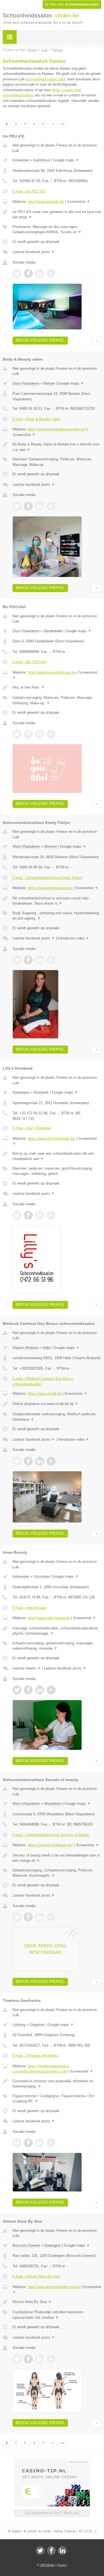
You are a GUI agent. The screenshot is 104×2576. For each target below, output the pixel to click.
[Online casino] (52, 2461)
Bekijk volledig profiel (40, 340)
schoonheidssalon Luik (45, 79)
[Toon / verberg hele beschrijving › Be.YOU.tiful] (57, 687)
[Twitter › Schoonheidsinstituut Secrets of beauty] (17, 1917)
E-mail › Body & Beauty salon (36, 419)
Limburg (19, 2025)
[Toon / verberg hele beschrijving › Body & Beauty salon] (57, 447)
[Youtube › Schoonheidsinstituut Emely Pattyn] (51, 960)
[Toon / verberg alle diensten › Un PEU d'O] (57, 229)
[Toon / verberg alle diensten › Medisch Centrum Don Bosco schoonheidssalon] (57, 1417)
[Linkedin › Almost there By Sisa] (40, 2359)
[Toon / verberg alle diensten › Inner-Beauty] (57, 1646)
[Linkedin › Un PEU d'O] (40, 274)
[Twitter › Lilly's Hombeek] (17, 1215)
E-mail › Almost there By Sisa (36, 2276)
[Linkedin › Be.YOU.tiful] (40, 734)
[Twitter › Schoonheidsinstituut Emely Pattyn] (17, 960)
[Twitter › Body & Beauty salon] (17, 506)
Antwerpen (21, 160)
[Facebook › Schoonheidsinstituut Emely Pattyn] (28, 960)
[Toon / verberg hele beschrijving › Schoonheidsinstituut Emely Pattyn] (57, 901)
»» (63, 124)
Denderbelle (53, 631)
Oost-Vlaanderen (26, 383)
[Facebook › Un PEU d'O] (28, 274)
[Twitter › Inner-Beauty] (17, 1690)
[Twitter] (40, 2551)
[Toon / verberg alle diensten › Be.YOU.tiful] (57, 700)
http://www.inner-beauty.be (49, 1618)
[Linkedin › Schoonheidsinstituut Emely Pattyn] (40, 960)
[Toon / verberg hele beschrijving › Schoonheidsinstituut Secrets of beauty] (57, 1858)
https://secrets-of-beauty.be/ (50, 1845)
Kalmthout (42, 160)
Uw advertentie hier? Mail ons (52, 2513)
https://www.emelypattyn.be (50, 888)
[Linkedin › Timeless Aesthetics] (40, 2143)
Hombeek (41, 1092)
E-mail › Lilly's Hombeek (32, 1128)
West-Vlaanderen (26, 846)
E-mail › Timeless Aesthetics (36, 2056)
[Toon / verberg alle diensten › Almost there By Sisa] (57, 2315)
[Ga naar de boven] (96, 341)
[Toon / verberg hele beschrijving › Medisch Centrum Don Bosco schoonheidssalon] (57, 1404)
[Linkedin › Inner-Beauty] (40, 1690)
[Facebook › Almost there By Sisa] (28, 2359)
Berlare (49, 383)
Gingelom (37, 2025)
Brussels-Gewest (26, 2245)
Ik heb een (72, 4)
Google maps (66, 160)
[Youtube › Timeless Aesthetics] (51, 2143)
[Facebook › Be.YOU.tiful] (28, 734)
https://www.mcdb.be (45, 1394)
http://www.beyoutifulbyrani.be (52, 672)
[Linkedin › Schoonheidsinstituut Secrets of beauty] (40, 1917)
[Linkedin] (62, 2551)
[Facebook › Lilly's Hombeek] (28, 1215)
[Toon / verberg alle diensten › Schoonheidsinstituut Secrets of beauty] (57, 1873)
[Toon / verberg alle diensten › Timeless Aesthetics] (57, 2099)
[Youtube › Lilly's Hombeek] (51, 1215)
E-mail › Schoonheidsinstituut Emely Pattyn (48, 878)
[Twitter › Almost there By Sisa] (17, 2359)
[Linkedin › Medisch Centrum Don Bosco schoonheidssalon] (40, 1461)
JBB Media (47, 2565)
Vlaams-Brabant (25, 1348)
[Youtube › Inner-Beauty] (51, 1690)
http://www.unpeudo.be (46, 202)
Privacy (62, 2565)
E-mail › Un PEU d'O (29, 191)
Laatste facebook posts (34, 252)
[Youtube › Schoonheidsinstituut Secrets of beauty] (51, 1917)
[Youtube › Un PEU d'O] (51, 274)
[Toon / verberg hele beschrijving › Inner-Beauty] (57, 1631)
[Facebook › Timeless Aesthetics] (28, 2143)
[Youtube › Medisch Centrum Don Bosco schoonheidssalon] (51, 1461)
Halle (46, 1348)
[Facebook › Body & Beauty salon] (28, 506)
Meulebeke (53, 1804)
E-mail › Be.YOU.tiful (29, 662)
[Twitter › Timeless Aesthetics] (17, 2143)
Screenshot (79, 202)
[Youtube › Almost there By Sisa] (51, 2359)
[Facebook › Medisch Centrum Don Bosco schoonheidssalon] (28, 1461)
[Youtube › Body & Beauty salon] (51, 506)
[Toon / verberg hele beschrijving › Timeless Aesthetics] (57, 2084)
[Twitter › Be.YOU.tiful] (17, 734)
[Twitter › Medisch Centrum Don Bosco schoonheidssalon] (17, 1461)
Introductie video (74, 938)
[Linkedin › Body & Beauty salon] (40, 506)
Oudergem (52, 2245)
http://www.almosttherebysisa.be (54, 2287)
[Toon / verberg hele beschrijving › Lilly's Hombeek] (57, 1156)
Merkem (51, 846)
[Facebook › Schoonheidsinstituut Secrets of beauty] (28, 1917)
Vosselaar (41, 1576)
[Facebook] (51, 2551)
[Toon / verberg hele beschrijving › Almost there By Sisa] (57, 2302)
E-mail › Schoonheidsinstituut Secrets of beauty (51, 1835)
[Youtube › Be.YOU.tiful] (51, 734)
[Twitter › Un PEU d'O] (17, 274)
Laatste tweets (27, 1668)
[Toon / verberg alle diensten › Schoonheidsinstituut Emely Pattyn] (57, 916)
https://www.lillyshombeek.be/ (52, 1139)
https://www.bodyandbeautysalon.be (57, 429)
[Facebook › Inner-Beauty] (28, 1690)
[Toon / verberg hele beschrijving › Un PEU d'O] (57, 215)
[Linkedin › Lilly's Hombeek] (40, 1215)
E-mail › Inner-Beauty (30, 1608)
